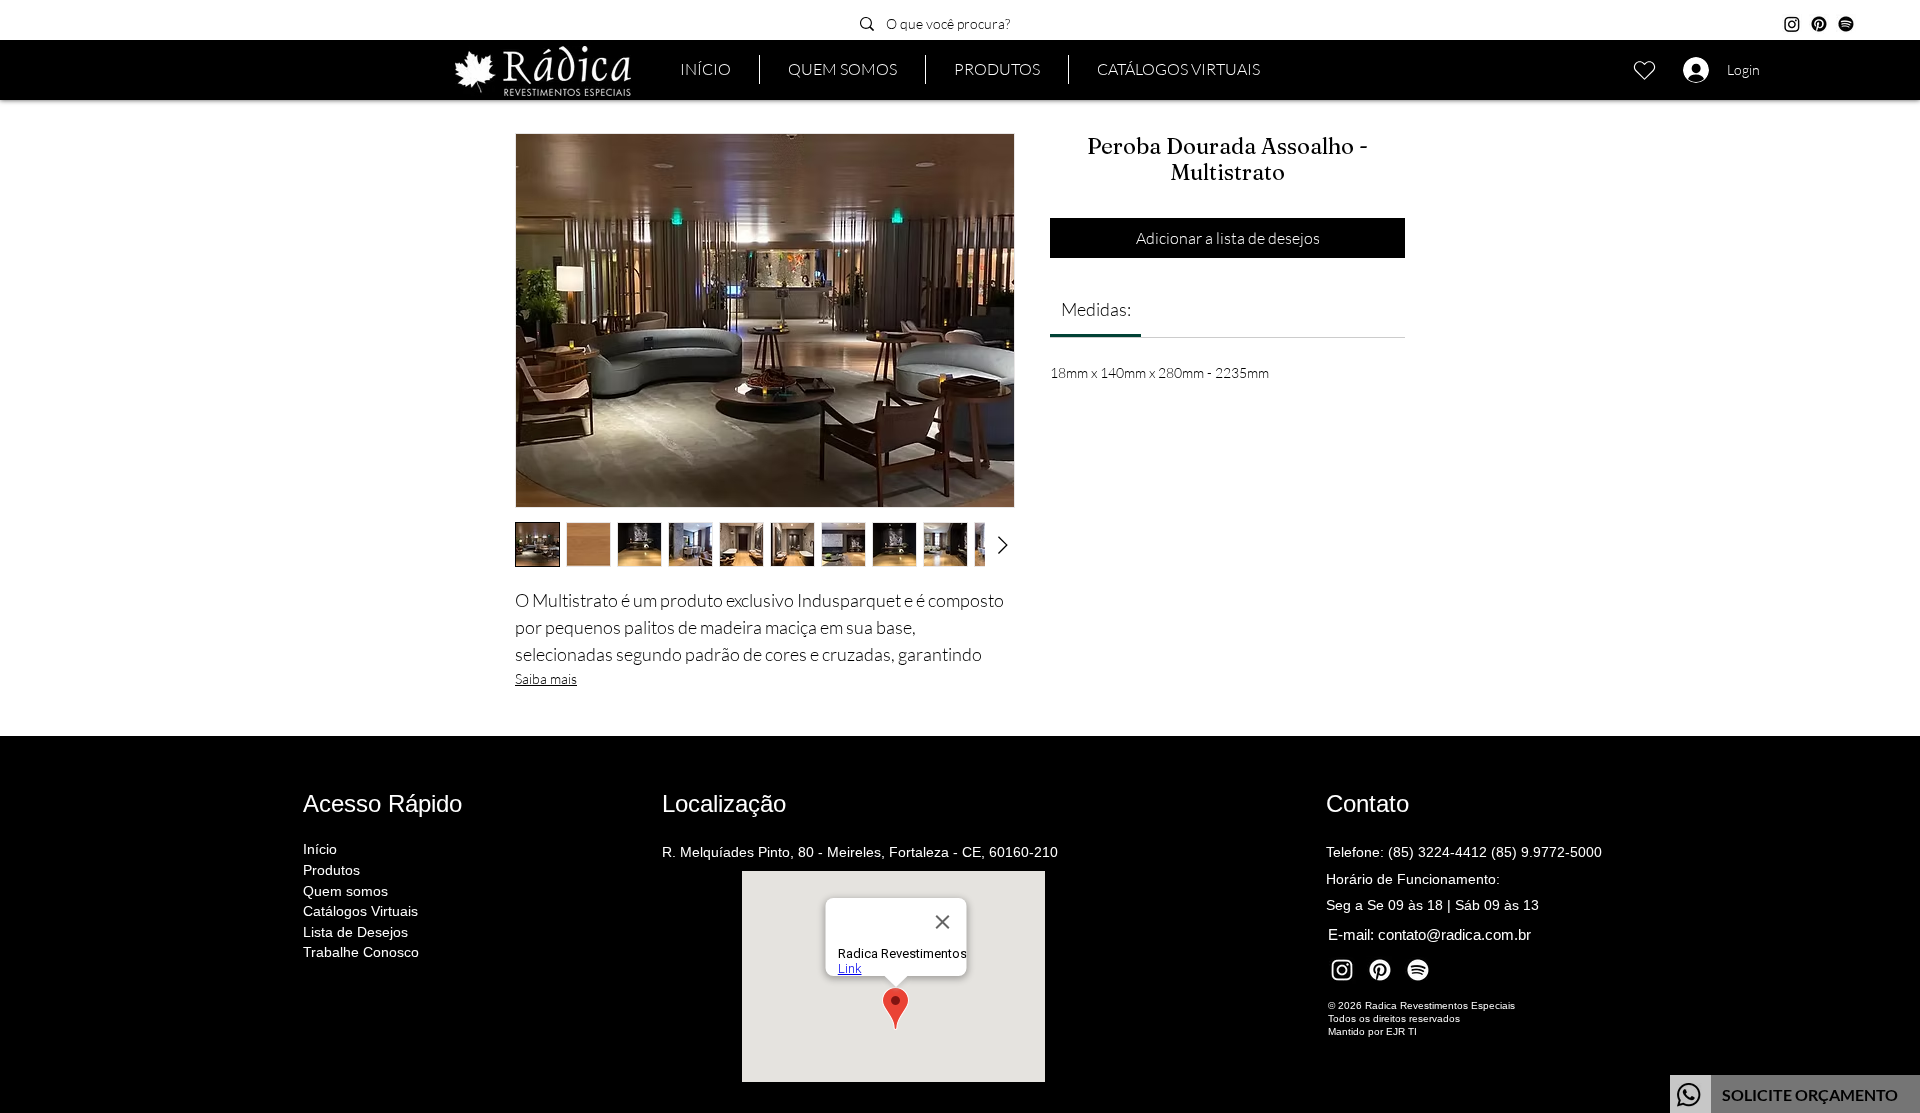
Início (320, 849)
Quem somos (345, 891)
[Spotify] (1846, 24)
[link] (1096, 309)
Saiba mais (546, 678)
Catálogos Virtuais (360, 911)
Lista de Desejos (355, 932)
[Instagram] (1792, 24)
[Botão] (1795, 1094)
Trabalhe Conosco (361, 952)
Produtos (331, 870)
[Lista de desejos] (1644, 70)
